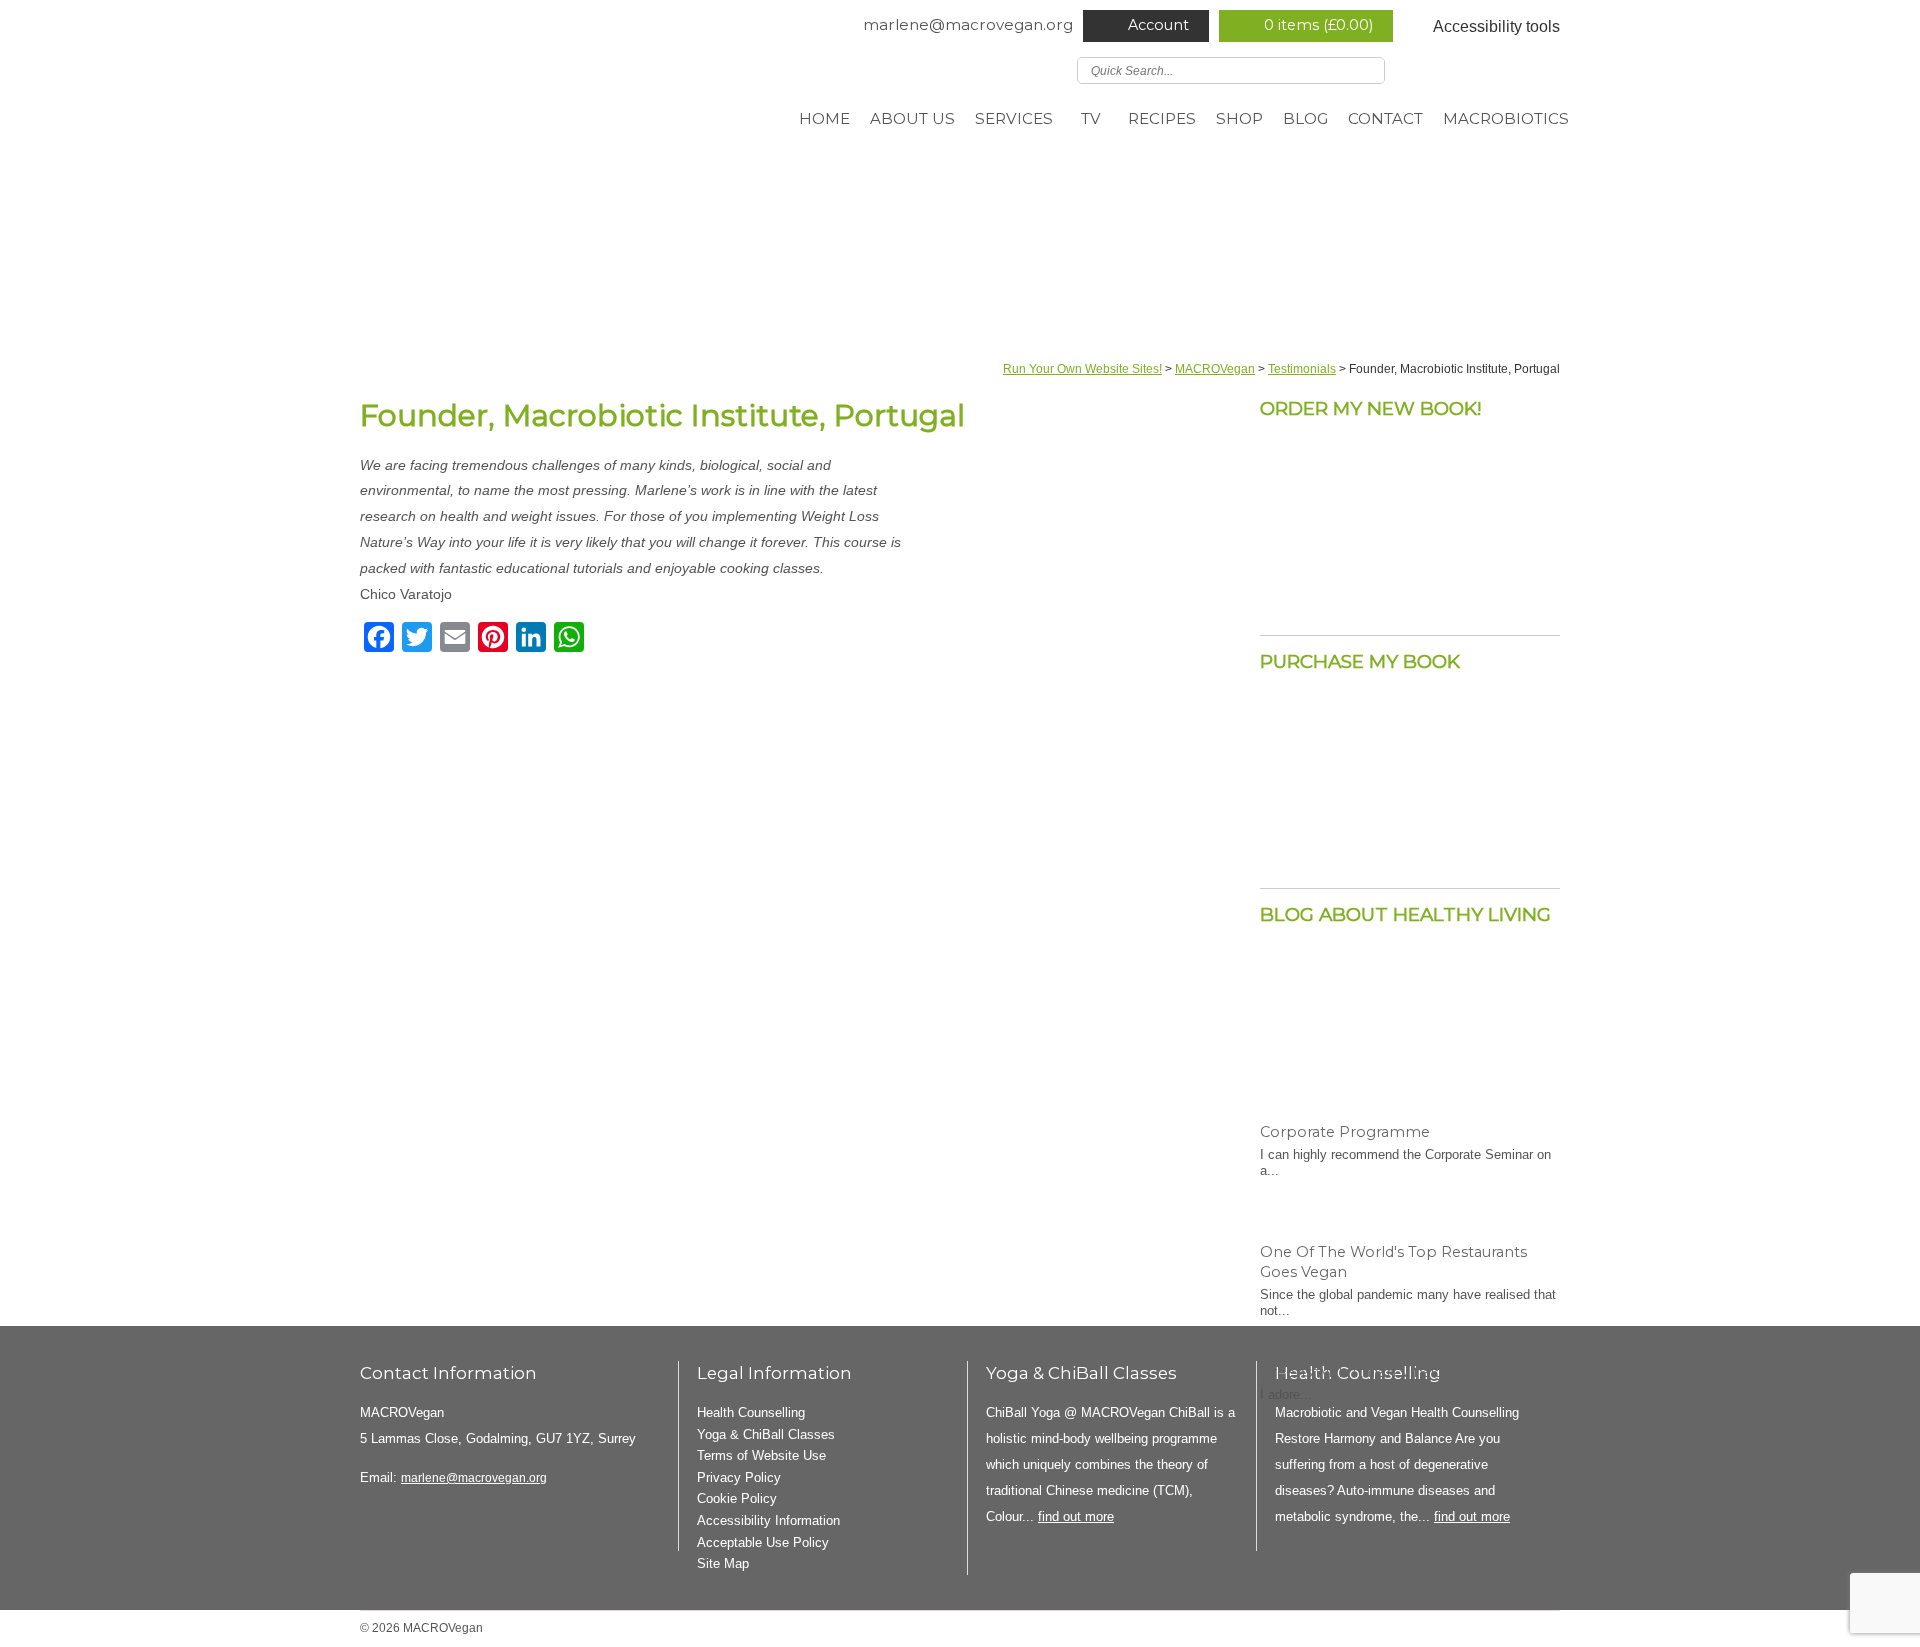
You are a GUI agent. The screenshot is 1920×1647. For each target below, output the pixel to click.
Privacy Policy (739, 1477)
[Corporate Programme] (1410, 1034)
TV (1091, 118)
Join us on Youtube (1547, 69)
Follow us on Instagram (1518, 69)
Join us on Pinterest (1489, 69)
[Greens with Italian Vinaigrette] (1410, 1274)
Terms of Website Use (761, 1455)
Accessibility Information (768, 1520)
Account (1158, 25)
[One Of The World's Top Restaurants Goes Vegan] (1410, 1154)
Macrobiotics (1506, 118)
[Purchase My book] (1410, 848)
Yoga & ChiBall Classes (766, 1434)
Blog (1305, 118)
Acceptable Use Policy (763, 1542)
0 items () (1318, 25)
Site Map (723, 1563)
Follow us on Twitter (1431, 69)
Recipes (1162, 118)
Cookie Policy (737, 1498)
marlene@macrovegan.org (968, 24)
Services (1014, 118)
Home (824, 118)
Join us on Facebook (1460, 69)
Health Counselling (751, 1412)
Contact (1385, 118)
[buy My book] (1410, 595)
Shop (1239, 118)
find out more (1076, 1516)
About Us (912, 118)
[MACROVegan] (547, 119)
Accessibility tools (1496, 26)
